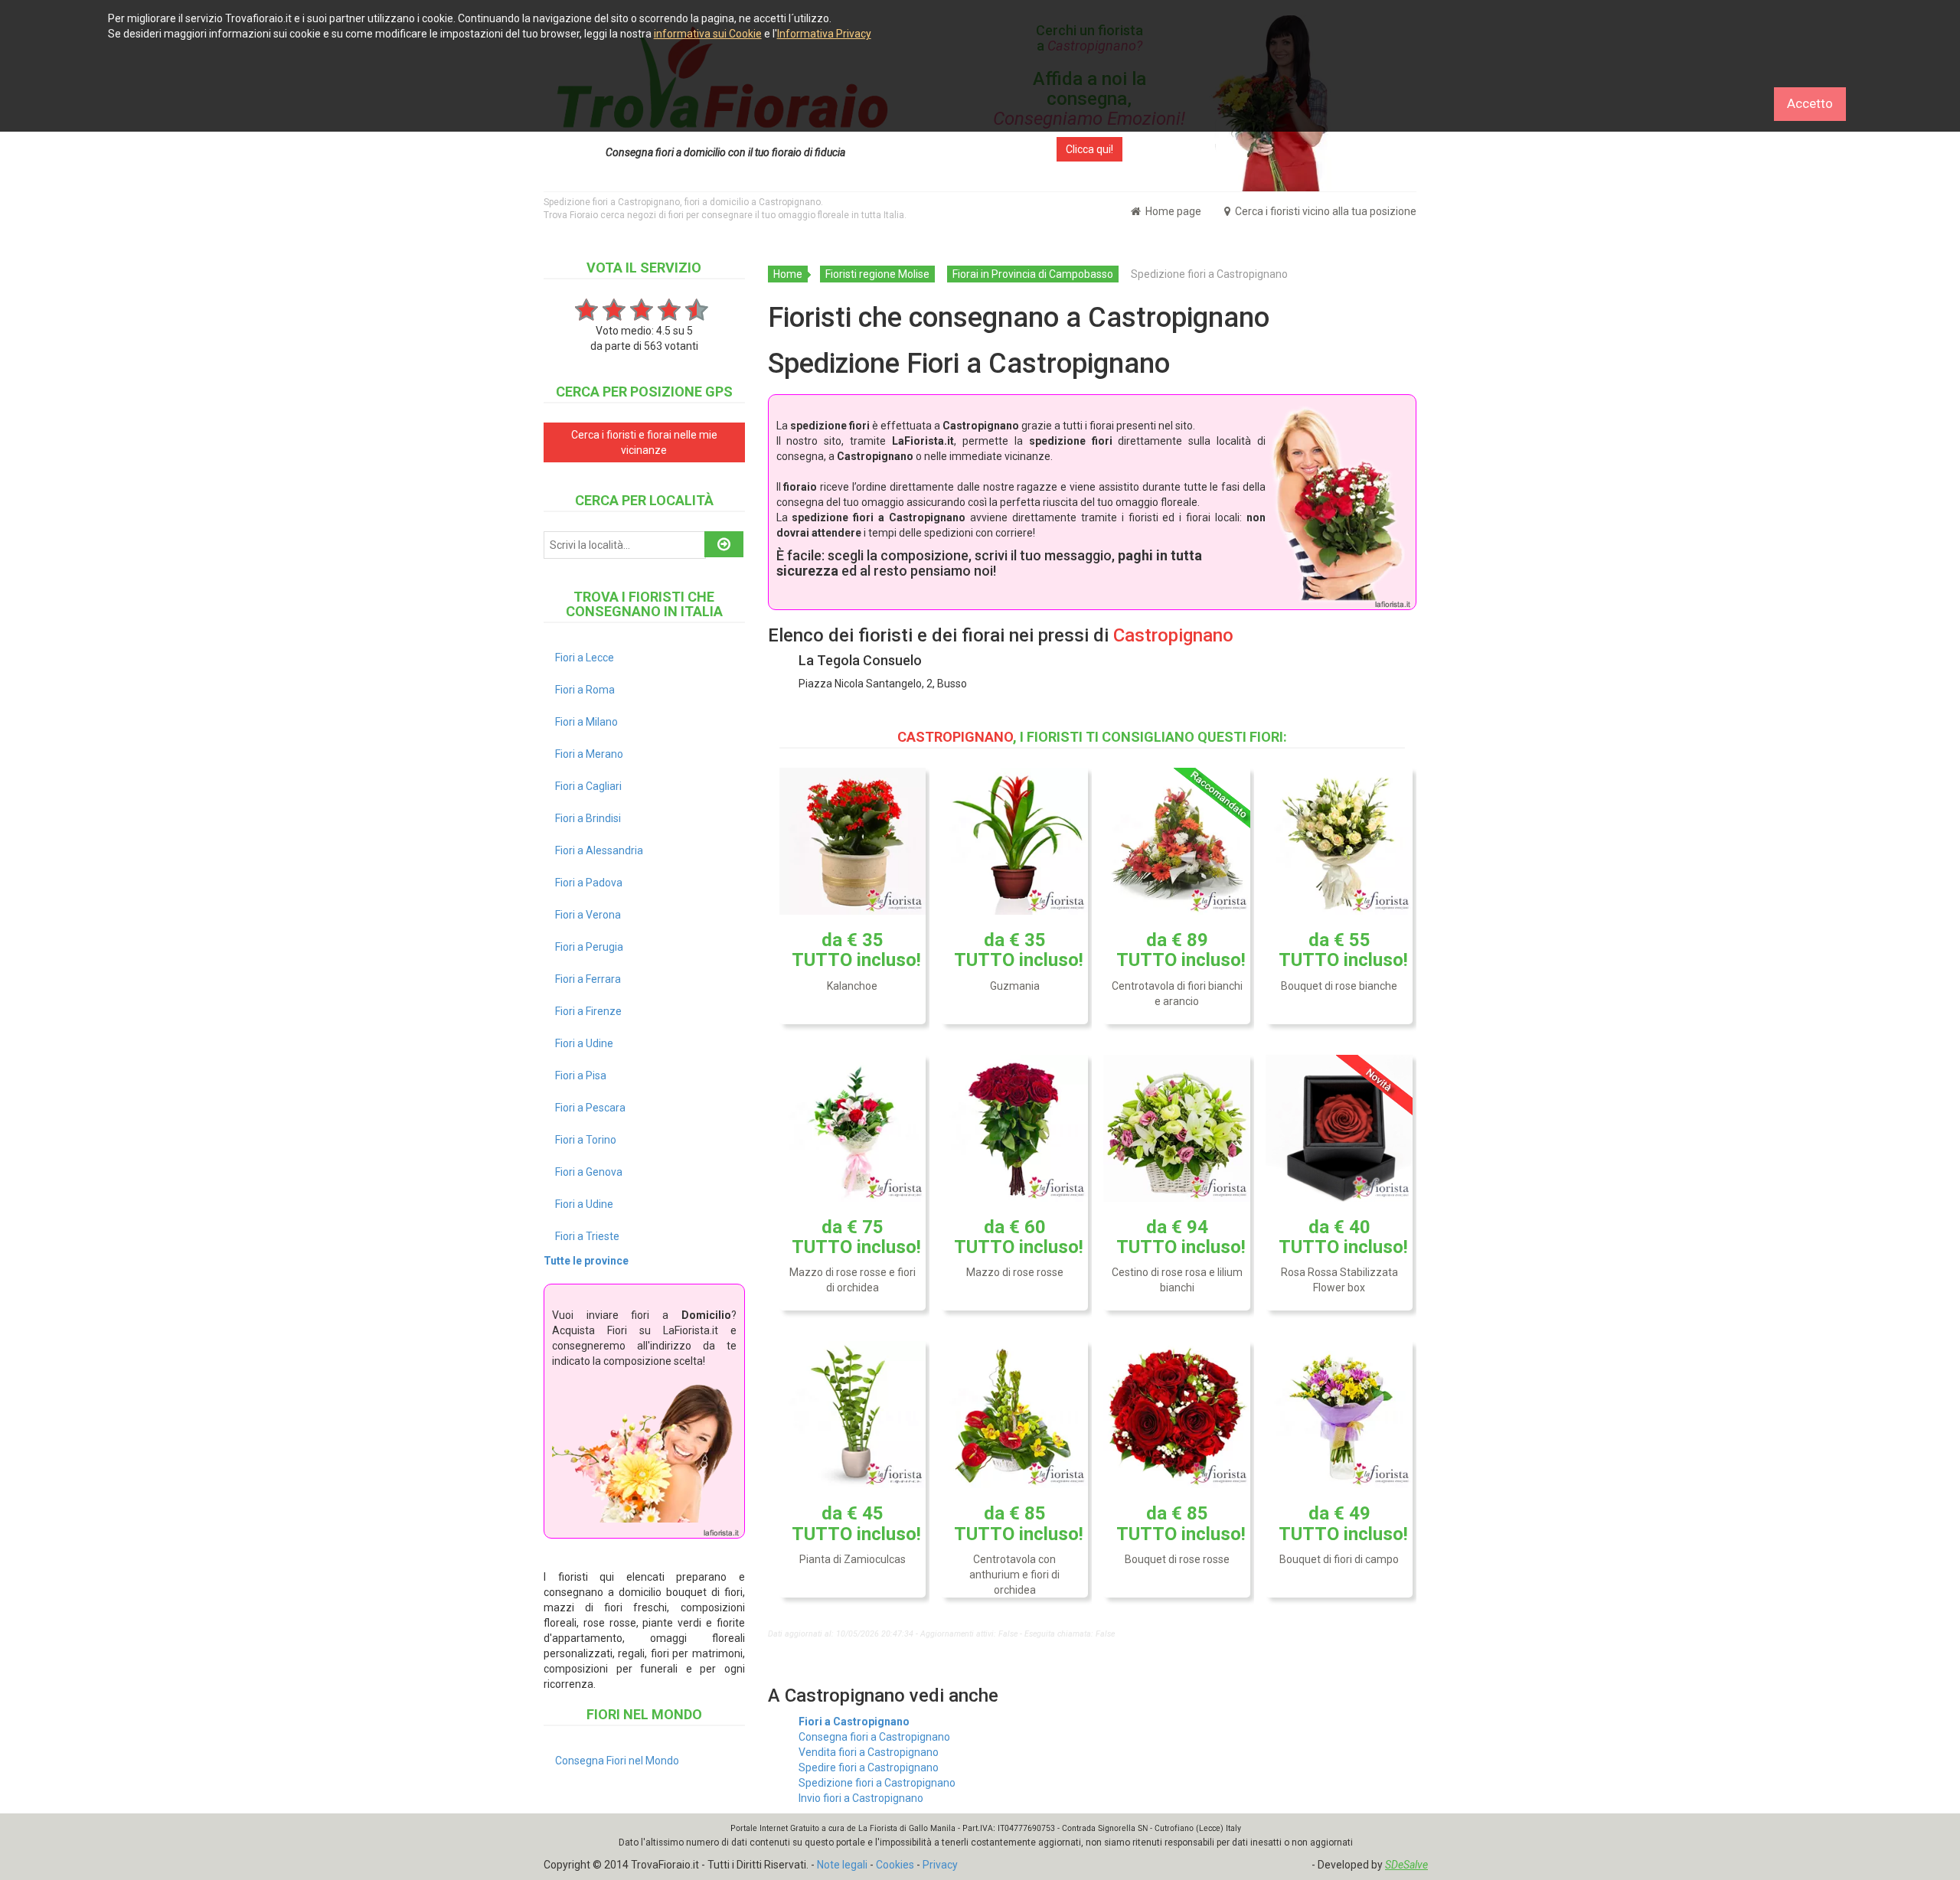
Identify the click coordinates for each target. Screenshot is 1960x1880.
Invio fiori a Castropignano (861, 1798)
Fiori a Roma (585, 690)
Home (788, 274)
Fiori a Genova (589, 1172)
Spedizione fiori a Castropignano (877, 1783)
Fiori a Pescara (590, 1108)
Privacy (940, 1865)
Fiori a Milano (586, 722)
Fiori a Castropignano (854, 1722)
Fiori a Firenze (588, 1011)
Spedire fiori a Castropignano (869, 1767)
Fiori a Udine (584, 1043)
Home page (1172, 211)
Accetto (1810, 103)
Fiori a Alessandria (599, 850)
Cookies (895, 1865)
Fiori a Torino (586, 1140)
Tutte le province (586, 1261)
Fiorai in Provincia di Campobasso (1033, 274)
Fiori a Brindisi (588, 818)
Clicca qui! (1089, 149)
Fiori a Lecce (585, 658)
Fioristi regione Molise (877, 274)
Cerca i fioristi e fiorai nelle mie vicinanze (644, 442)
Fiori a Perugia (589, 947)
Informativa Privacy (824, 34)
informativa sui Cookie (708, 34)
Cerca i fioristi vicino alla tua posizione (1325, 211)
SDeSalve (1406, 1865)
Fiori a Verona (588, 915)
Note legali (842, 1865)
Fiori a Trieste (587, 1236)
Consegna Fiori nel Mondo (617, 1761)
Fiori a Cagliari (588, 786)
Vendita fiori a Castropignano (869, 1752)
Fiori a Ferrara (588, 979)
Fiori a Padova (589, 883)
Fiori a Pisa (581, 1075)
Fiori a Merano (589, 754)
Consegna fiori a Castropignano (874, 1737)
